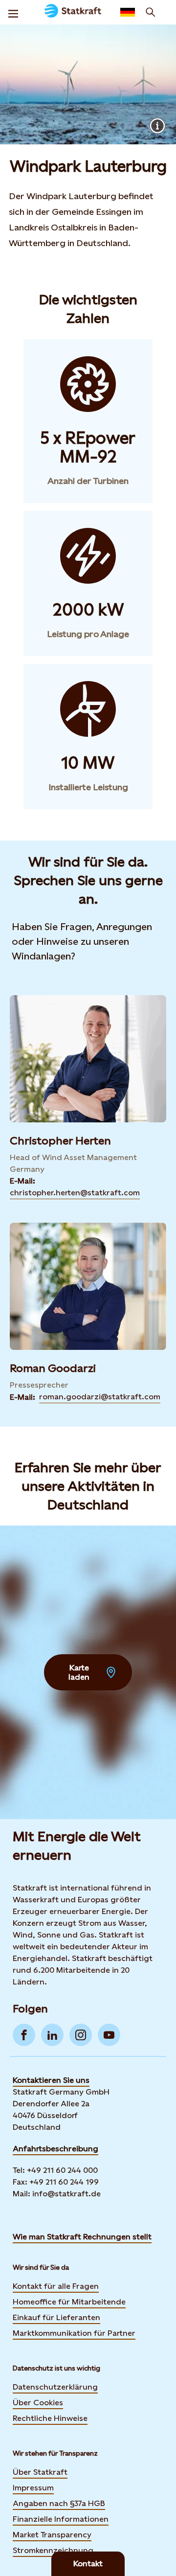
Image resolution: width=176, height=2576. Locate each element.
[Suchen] (151, 12)
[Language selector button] (128, 12)
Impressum (33, 2488)
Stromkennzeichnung (53, 2550)
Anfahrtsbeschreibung (55, 2149)
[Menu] (13, 12)
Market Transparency (52, 2535)
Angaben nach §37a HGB (59, 2503)
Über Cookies (38, 2403)
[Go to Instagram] (81, 2035)
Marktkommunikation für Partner (74, 2333)
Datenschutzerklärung (55, 2387)
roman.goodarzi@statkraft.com (100, 1397)
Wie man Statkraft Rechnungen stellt (82, 2237)
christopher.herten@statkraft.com (75, 1193)
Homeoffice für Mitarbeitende (69, 2302)
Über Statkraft (40, 2472)
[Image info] (157, 126)
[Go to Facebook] (24, 2035)
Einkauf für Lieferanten (56, 2317)
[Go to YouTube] (109, 2035)
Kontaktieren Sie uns (51, 2080)
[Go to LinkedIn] (52, 2035)
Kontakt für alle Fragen (56, 2286)
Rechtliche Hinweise (50, 2418)
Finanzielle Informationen (61, 2519)
